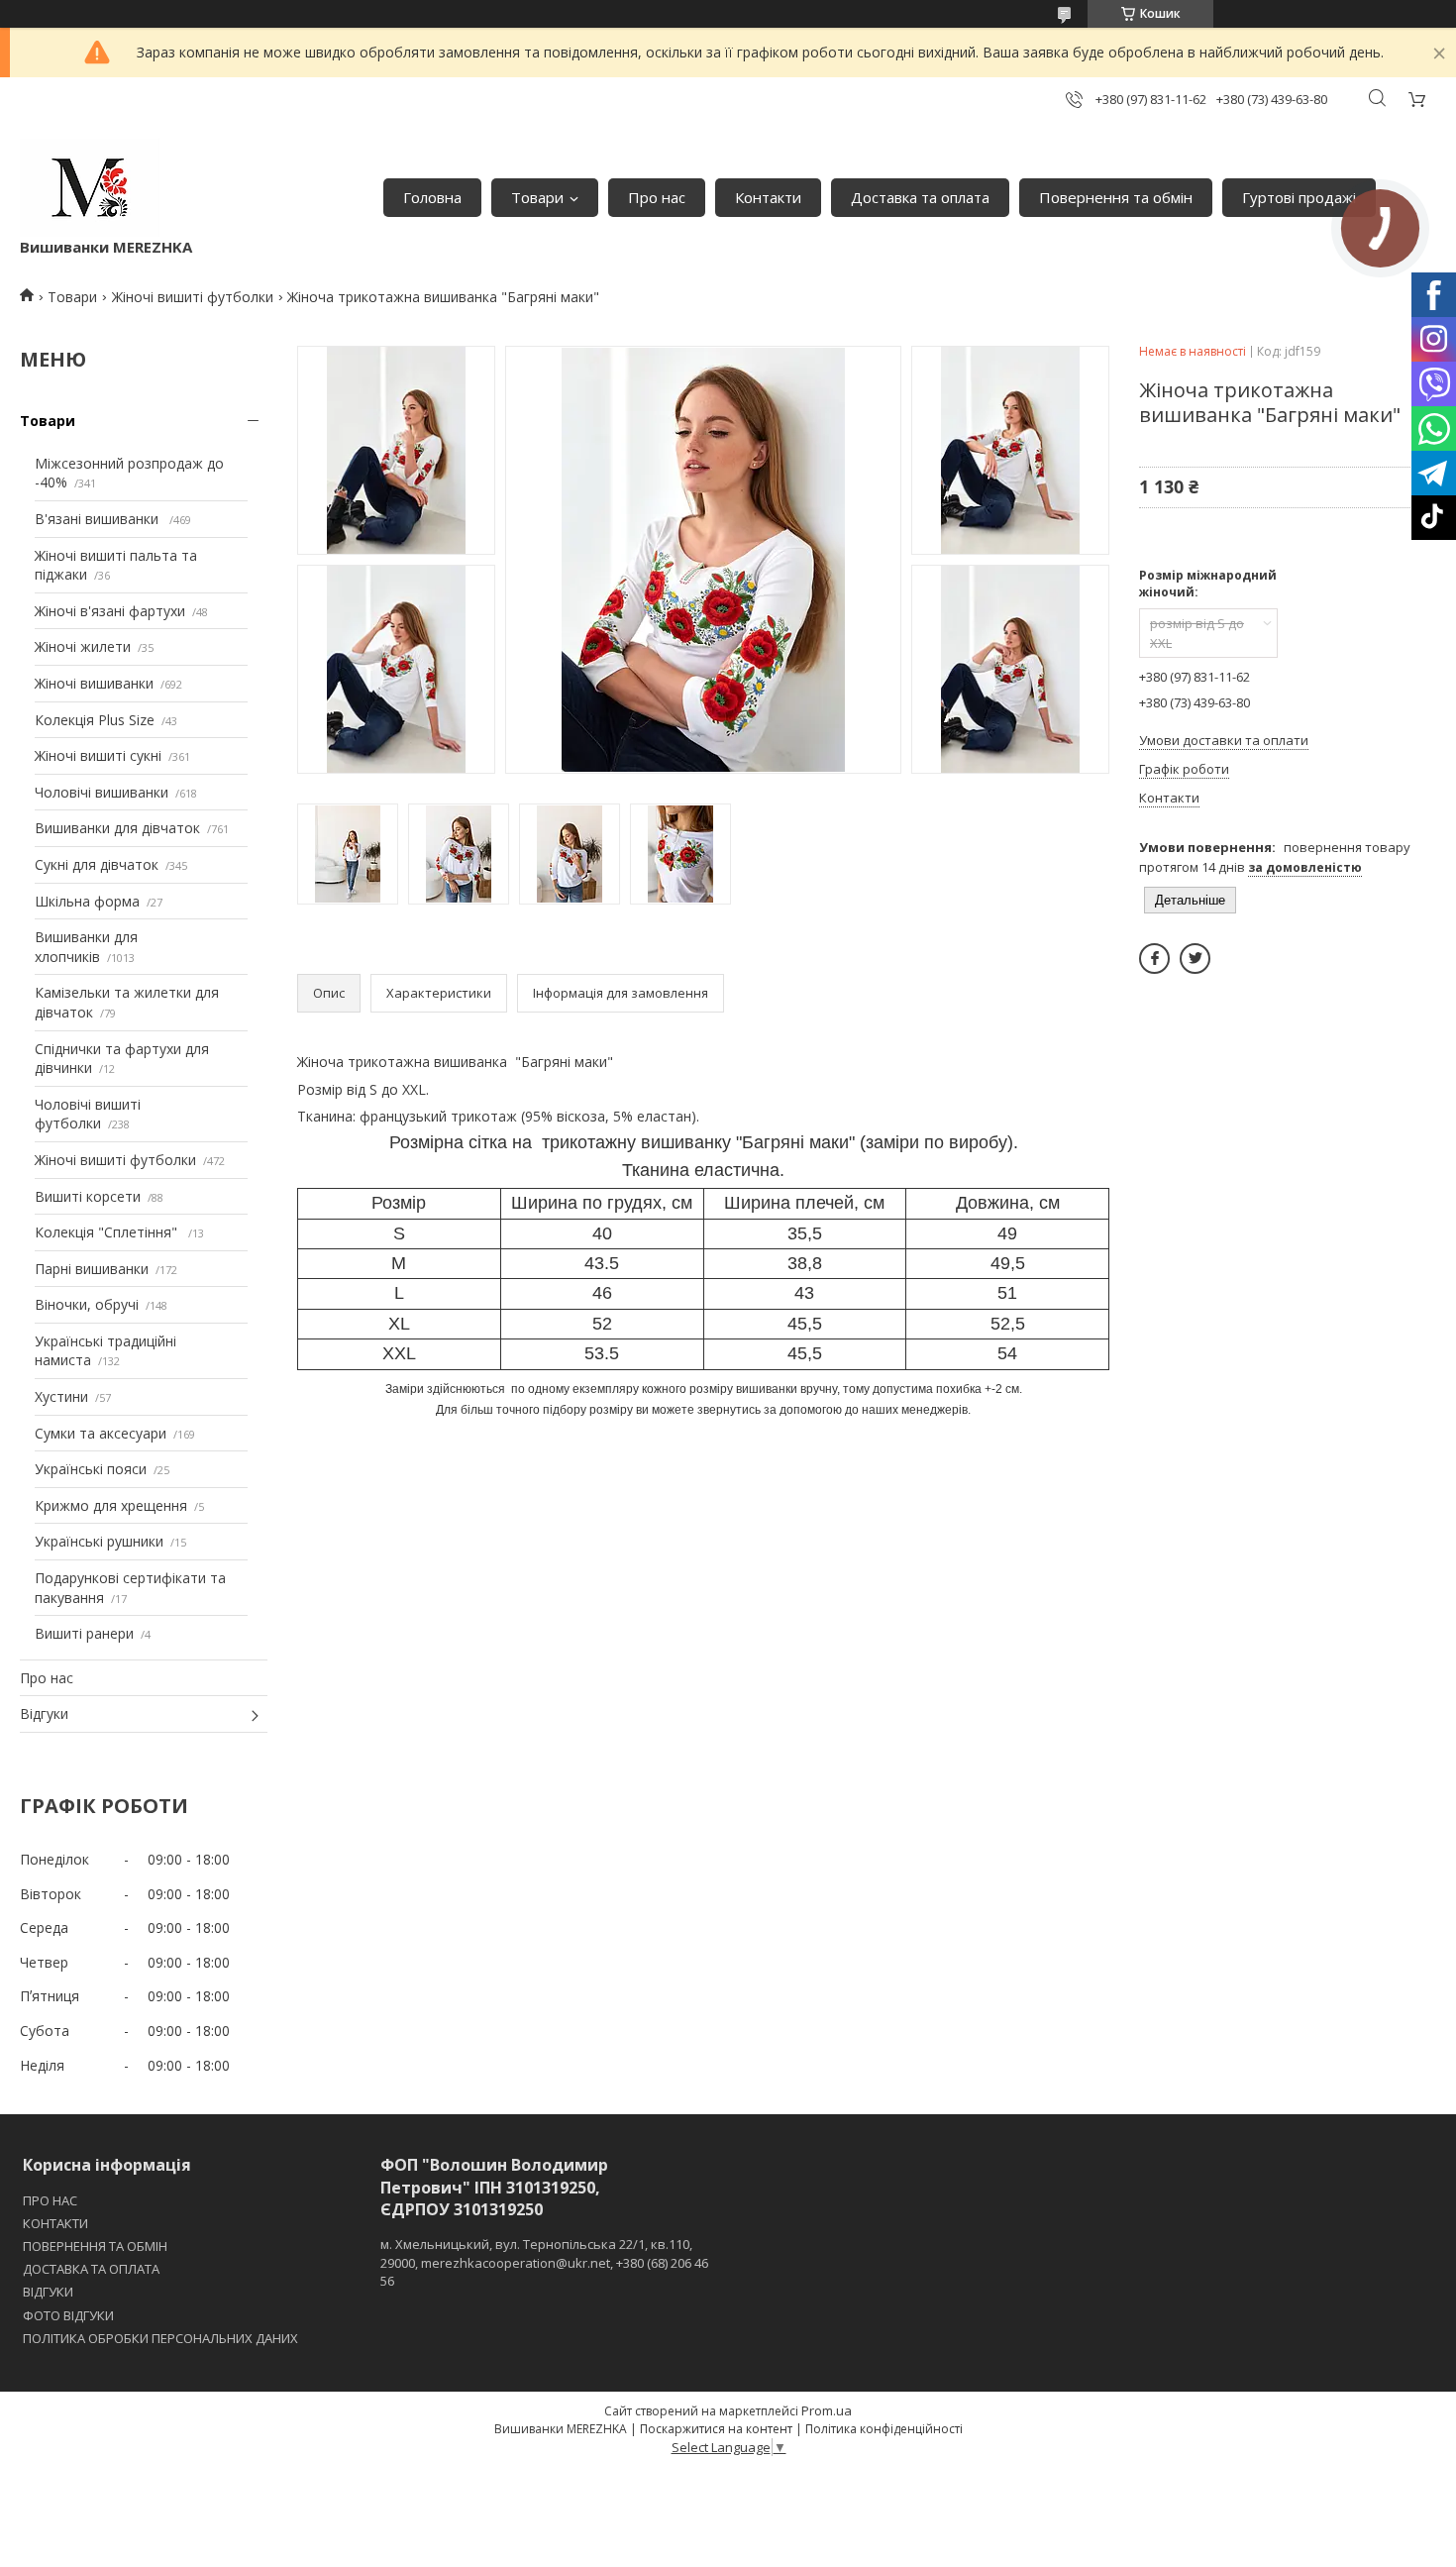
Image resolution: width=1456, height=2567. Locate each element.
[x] (1195, 959)
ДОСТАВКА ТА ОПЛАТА (91, 2269)
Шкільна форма (87, 901)
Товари (537, 197)
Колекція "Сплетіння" (108, 1232)
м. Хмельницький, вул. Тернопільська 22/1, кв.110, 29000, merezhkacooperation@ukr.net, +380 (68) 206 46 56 (544, 2262)
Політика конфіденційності (884, 2429)
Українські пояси (91, 1469)
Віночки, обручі (87, 1304)
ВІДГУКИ (48, 2292)
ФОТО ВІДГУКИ (68, 2315)
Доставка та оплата (920, 197)
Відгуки (44, 1713)
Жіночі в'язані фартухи (110, 611)
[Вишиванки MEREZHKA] (90, 188)
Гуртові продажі (1299, 197)
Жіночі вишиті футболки (193, 297)
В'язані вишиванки (99, 519)
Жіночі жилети (83, 646)
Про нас (657, 197)
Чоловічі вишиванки (102, 792)
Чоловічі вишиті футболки (88, 1114)
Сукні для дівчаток (97, 864)
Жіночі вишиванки (94, 683)
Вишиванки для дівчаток (117, 828)
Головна (432, 197)
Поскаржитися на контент (716, 2429)
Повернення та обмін (1116, 197)
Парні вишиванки (92, 1269)
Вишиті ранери (84, 1633)
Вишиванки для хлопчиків (86, 947)
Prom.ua (827, 2410)
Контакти (768, 197)
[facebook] (1154, 959)
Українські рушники (99, 1541)
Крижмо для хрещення (111, 1505)
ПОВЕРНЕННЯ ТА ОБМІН (95, 2246)
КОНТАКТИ (55, 2223)
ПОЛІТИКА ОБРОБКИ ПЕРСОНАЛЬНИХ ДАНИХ (160, 2338)
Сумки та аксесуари (101, 1433)
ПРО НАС (50, 2200)
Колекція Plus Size (95, 720)
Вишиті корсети (88, 1196)
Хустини (61, 1396)
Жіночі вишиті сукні (98, 755)
